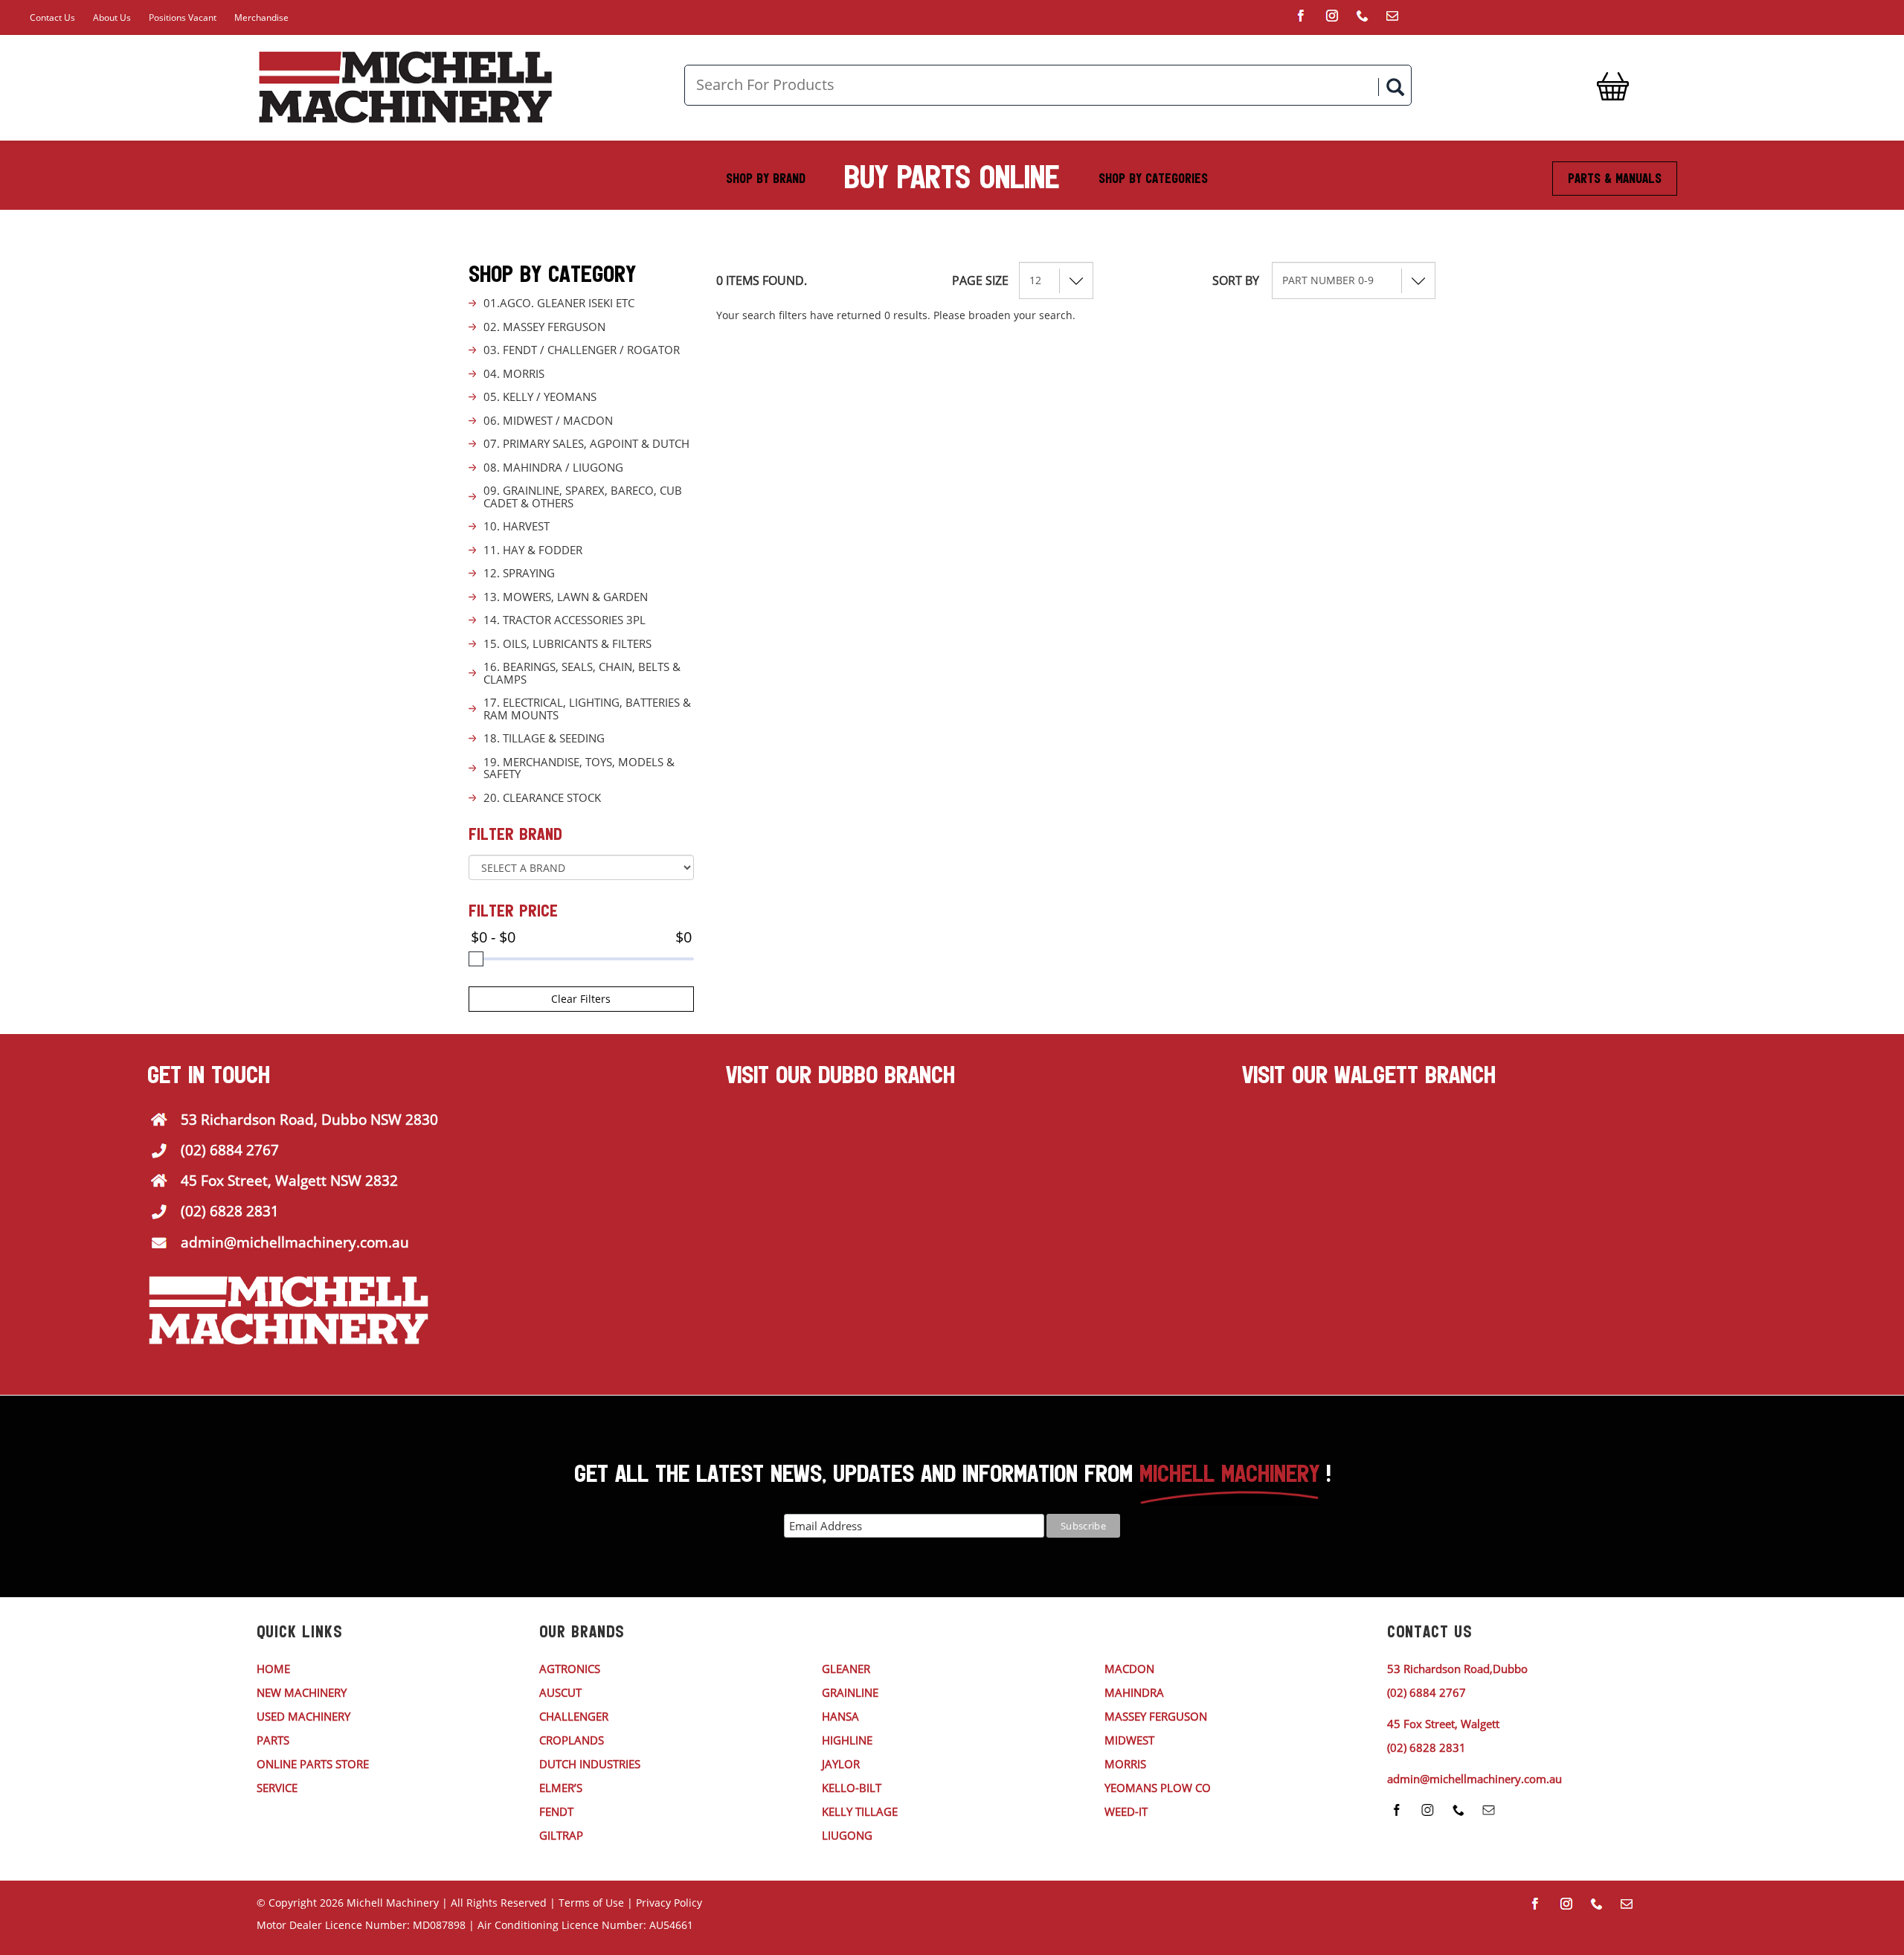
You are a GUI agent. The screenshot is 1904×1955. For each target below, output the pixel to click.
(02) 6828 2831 (230, 1211)
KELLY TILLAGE (860, 1811)
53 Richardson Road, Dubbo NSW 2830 (309, 1120)
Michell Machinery (393, 1903)
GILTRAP (561, 1835)
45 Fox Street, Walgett (1443, 1724)
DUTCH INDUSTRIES (590, 1764)
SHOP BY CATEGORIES (1153, 179)
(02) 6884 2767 (230, 1150)
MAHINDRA (1134, 1692)
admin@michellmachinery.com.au (295, 1242)
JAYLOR (841, 1764)
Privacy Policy (669, 1903)
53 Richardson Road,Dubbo (1457, 1669)
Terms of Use (591, 1903)
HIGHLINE (847, 1740)
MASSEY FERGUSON (1156, 1716)
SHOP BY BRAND (766, 179)
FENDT (556, 1811)
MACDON (1129, 1669)
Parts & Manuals (1615, 179)
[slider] (476, 959)
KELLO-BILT (852, 1788)
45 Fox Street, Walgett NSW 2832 (289, 1181)
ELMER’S (561, 1788)
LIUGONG (847, 1835)
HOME (273, 1669)
